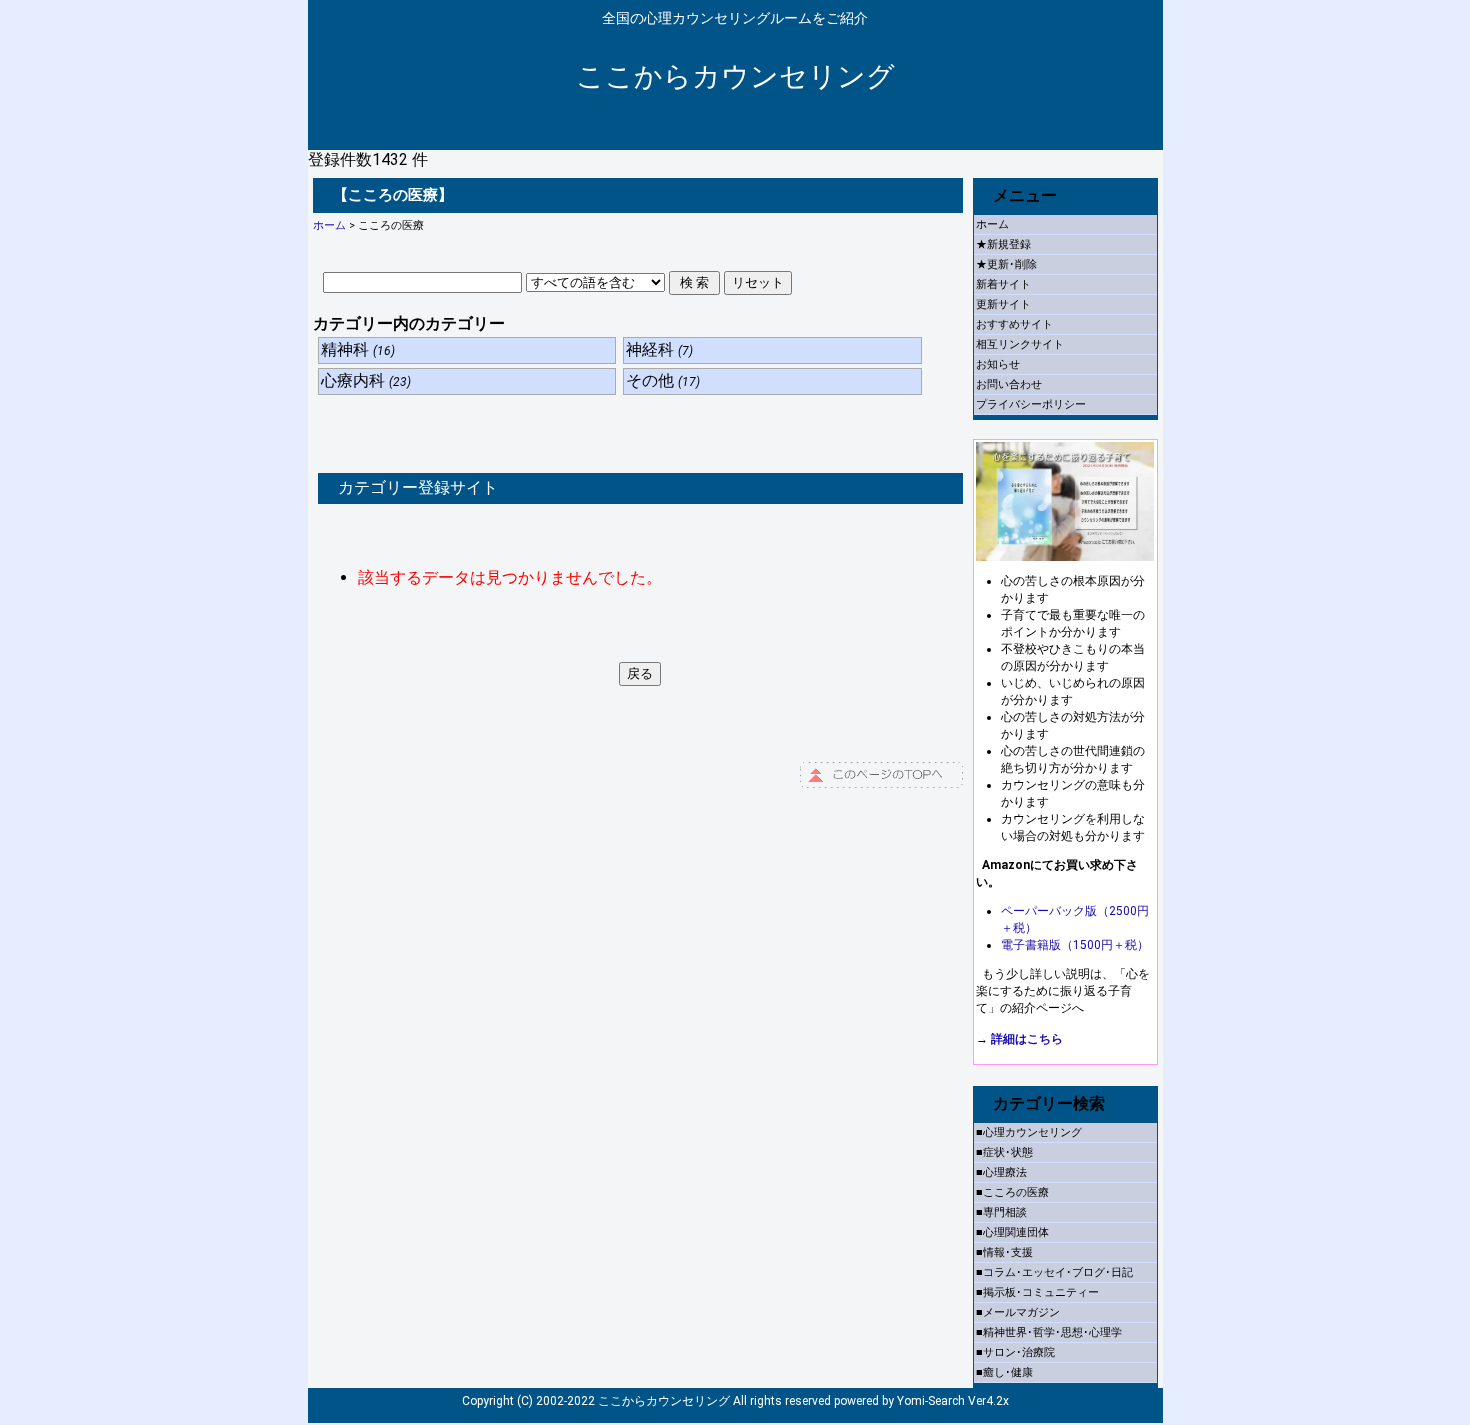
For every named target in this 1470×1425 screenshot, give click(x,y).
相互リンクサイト (1020, 344)
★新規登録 (1003, 244)
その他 (663, 380)
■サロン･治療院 (1015, 1352)
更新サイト (1003, 304)
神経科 (659, 349)
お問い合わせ (1009, 384)
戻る (640, 673)
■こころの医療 (1012, 1192)
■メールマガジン (1018, 1312)
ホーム (329, 225)
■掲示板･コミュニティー (1037, 1292)
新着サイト (1003, 284)
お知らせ (998, 364)
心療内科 (366, 380)
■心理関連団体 (1012, 1232)
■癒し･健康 (1004, 1372)
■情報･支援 (1004, 1252)
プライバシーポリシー (1031, 404)
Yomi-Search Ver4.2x (953, 1401)
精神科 (358, 349)
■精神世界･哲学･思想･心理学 (1049, 1332)
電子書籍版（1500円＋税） (1075, 945)
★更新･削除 (1006, 264)
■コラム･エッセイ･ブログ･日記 (1054, 1272)
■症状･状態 (1004, 1152)
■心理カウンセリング (1029, 1132)
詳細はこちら (1027, 1039)
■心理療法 (1001, 1172)
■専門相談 (1001, 1212)
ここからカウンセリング (735, 76)
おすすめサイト (1014, 324)
